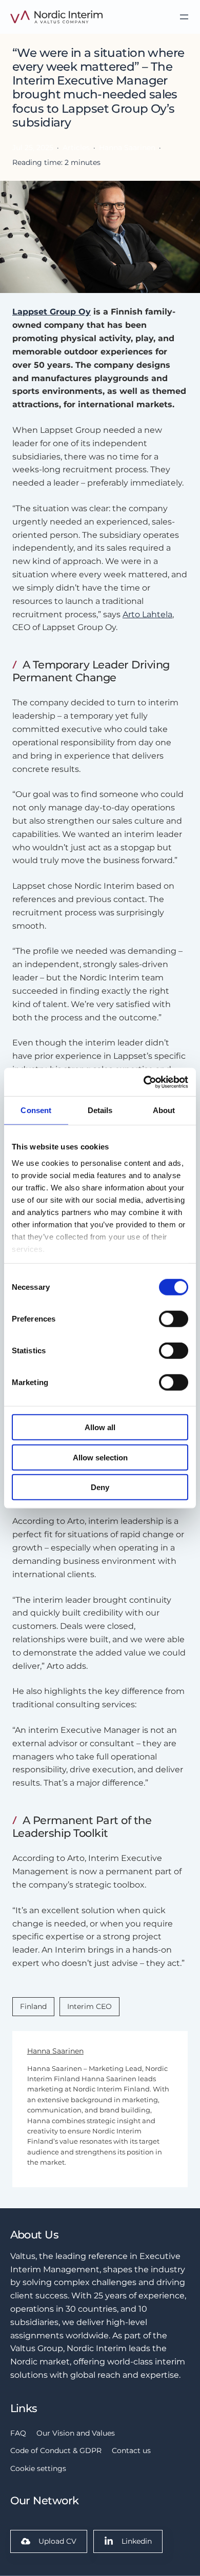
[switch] (174, 1319)
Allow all (100, 1427)
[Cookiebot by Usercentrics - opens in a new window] (144, 1082)
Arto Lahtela (147, 614)
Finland (33, 2006)
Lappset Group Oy (52, 311)
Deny (100, 1487)
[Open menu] (184, 17)
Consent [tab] (36, 1110)
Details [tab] (100, 1110)
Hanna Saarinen (55, 2051)
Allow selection (100, 1457)
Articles (76, 148)
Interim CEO (89, 2006)
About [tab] (164, 1110)
